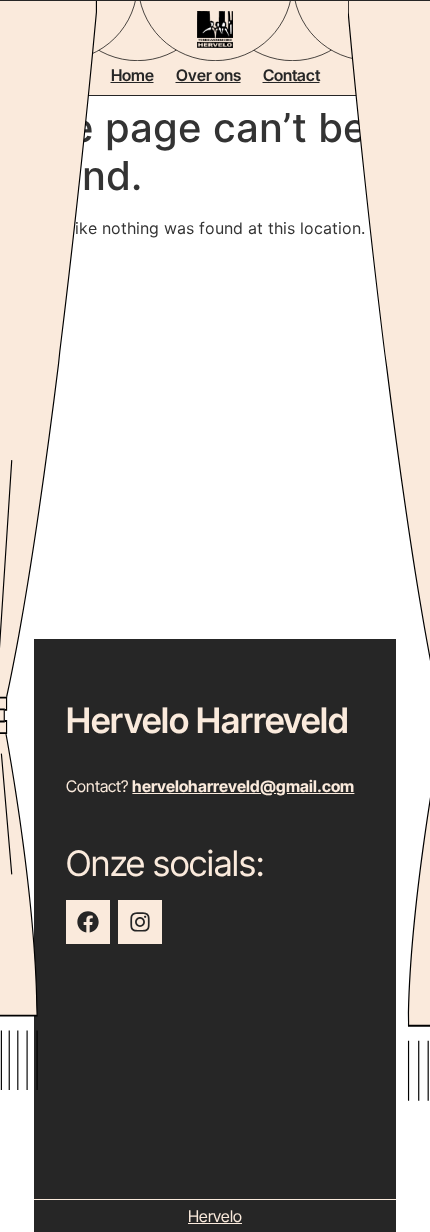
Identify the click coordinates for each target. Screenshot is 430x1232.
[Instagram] (140, 922)
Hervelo (215, 1216)
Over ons (208, 75)
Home (132, 75)
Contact (291, 75)
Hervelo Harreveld (207, 720)
